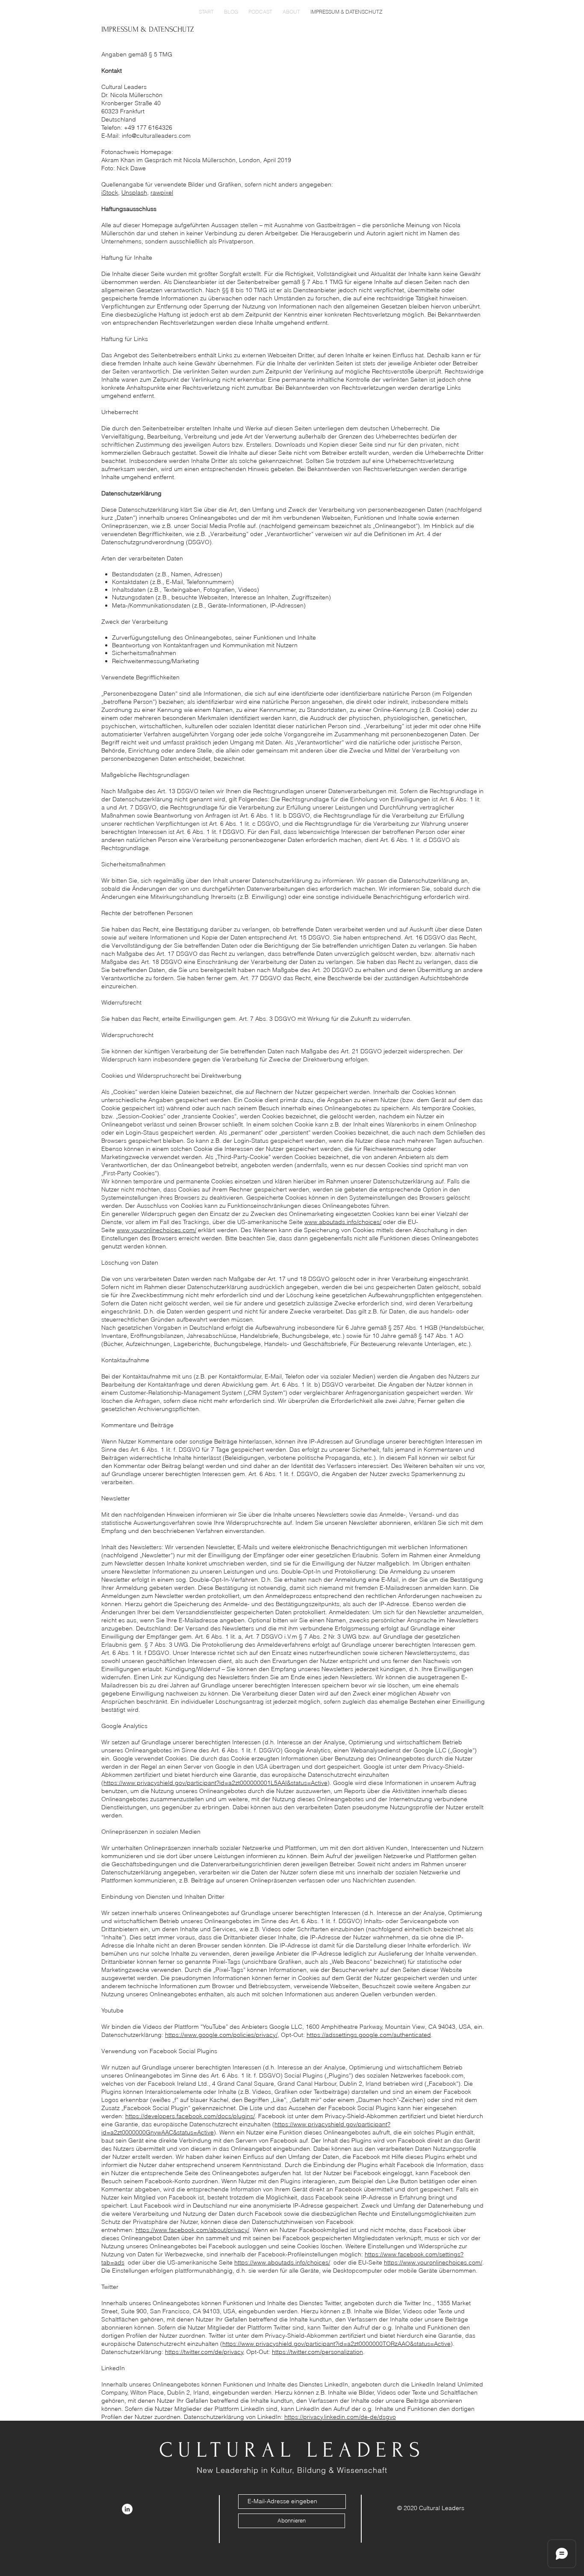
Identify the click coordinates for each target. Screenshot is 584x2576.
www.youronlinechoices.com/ (156, 1230)
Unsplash (134, 193)
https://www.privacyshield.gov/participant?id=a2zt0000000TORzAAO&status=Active (336, 2344)
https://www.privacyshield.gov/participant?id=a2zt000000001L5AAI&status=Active (215, 1783)
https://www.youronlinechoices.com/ (433, 2262)
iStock (110, 193)
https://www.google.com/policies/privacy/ (221, 2035)
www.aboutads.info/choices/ (343, 1222)
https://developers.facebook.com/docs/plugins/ (190, 2116)
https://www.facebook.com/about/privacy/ (192, 2230)
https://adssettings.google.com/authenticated (369, 2035)
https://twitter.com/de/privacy (204, 2352)
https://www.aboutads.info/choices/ (282, 2262)
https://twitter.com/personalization (317, 2352)
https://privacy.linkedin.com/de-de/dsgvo (340, 2417)
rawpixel (162, 193)
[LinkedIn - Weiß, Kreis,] (127, 2509)
